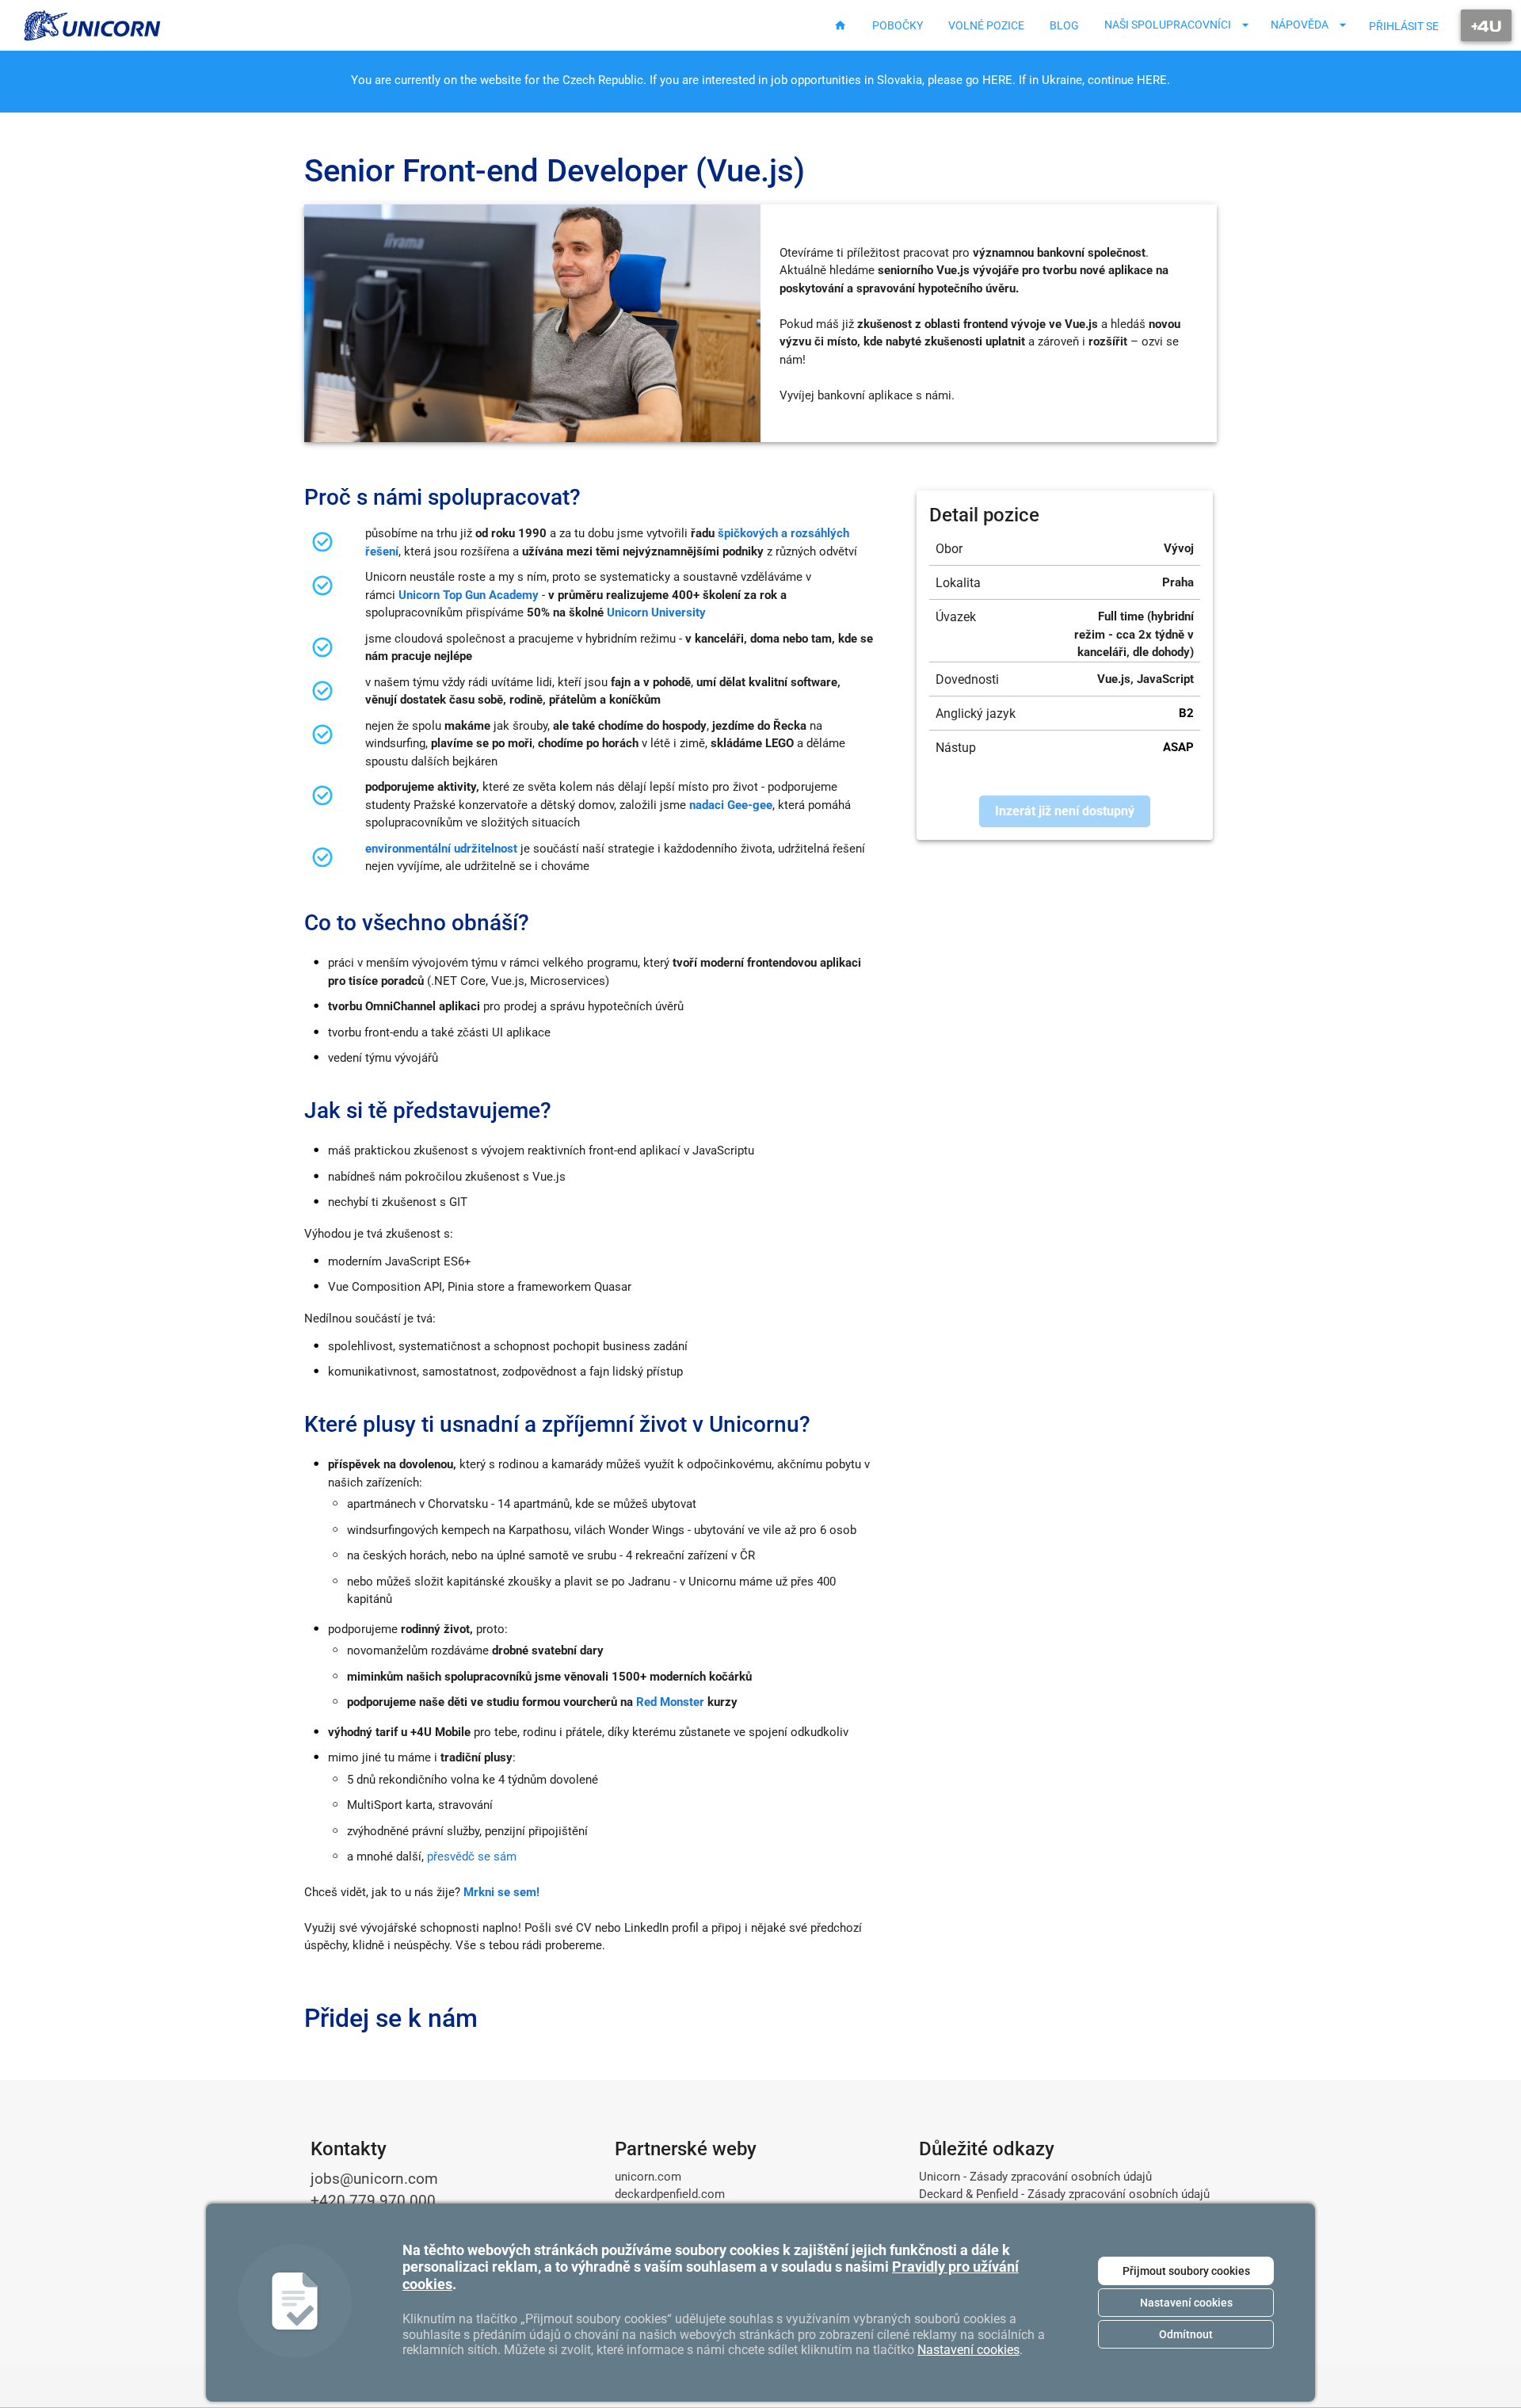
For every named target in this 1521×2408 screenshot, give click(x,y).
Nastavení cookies (1186, 2303)
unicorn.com (648, 2177)
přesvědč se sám (472, 1857)
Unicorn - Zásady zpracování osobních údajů (1035, 2177)
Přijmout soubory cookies (1186, 2271)
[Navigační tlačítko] (1486, 25)
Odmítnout (1186, 2334)
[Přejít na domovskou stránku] (93, 25)
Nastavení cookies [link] (968, 2350)
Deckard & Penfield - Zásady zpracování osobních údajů (1064, 2194)
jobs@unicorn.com (374, 2179)
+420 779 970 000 (373, 2201)
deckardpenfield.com (670, 2194)
